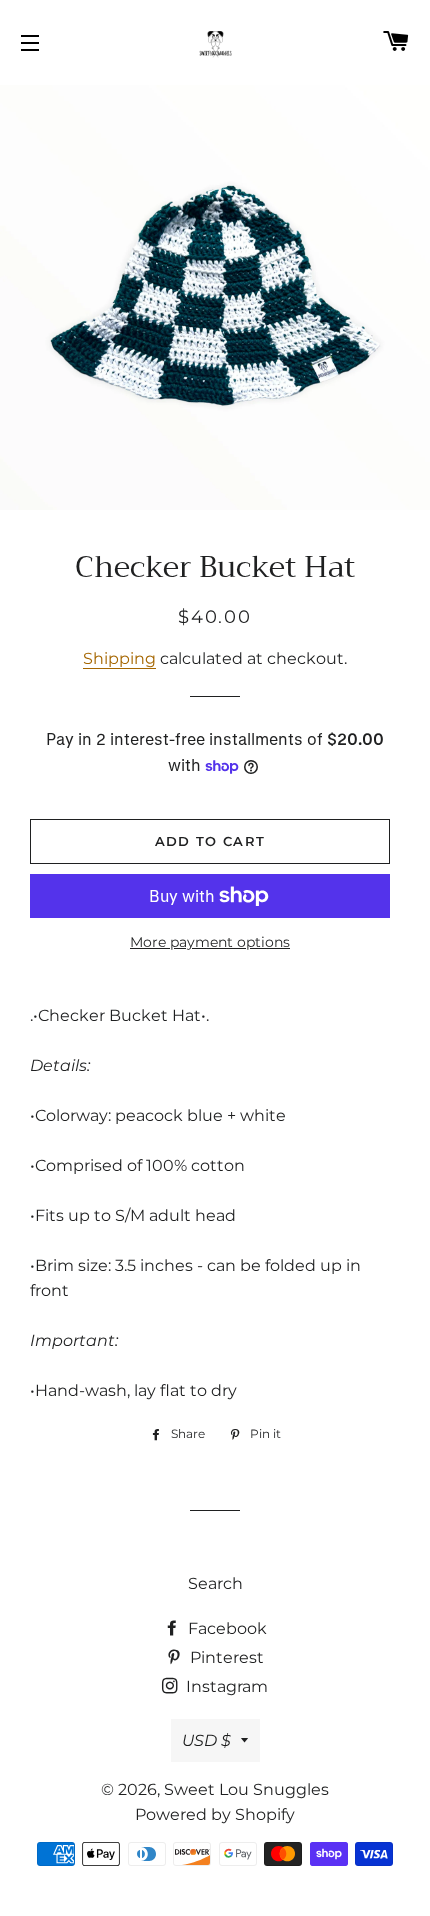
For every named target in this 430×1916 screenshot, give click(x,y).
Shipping (119, 658)
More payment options (210, 942)
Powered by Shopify (215, 1814)
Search (215, 1583)
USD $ (206, 1740)
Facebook (225, 1628)
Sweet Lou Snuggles (246, 1789)
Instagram (225, 1686)
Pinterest (225, 1657)
